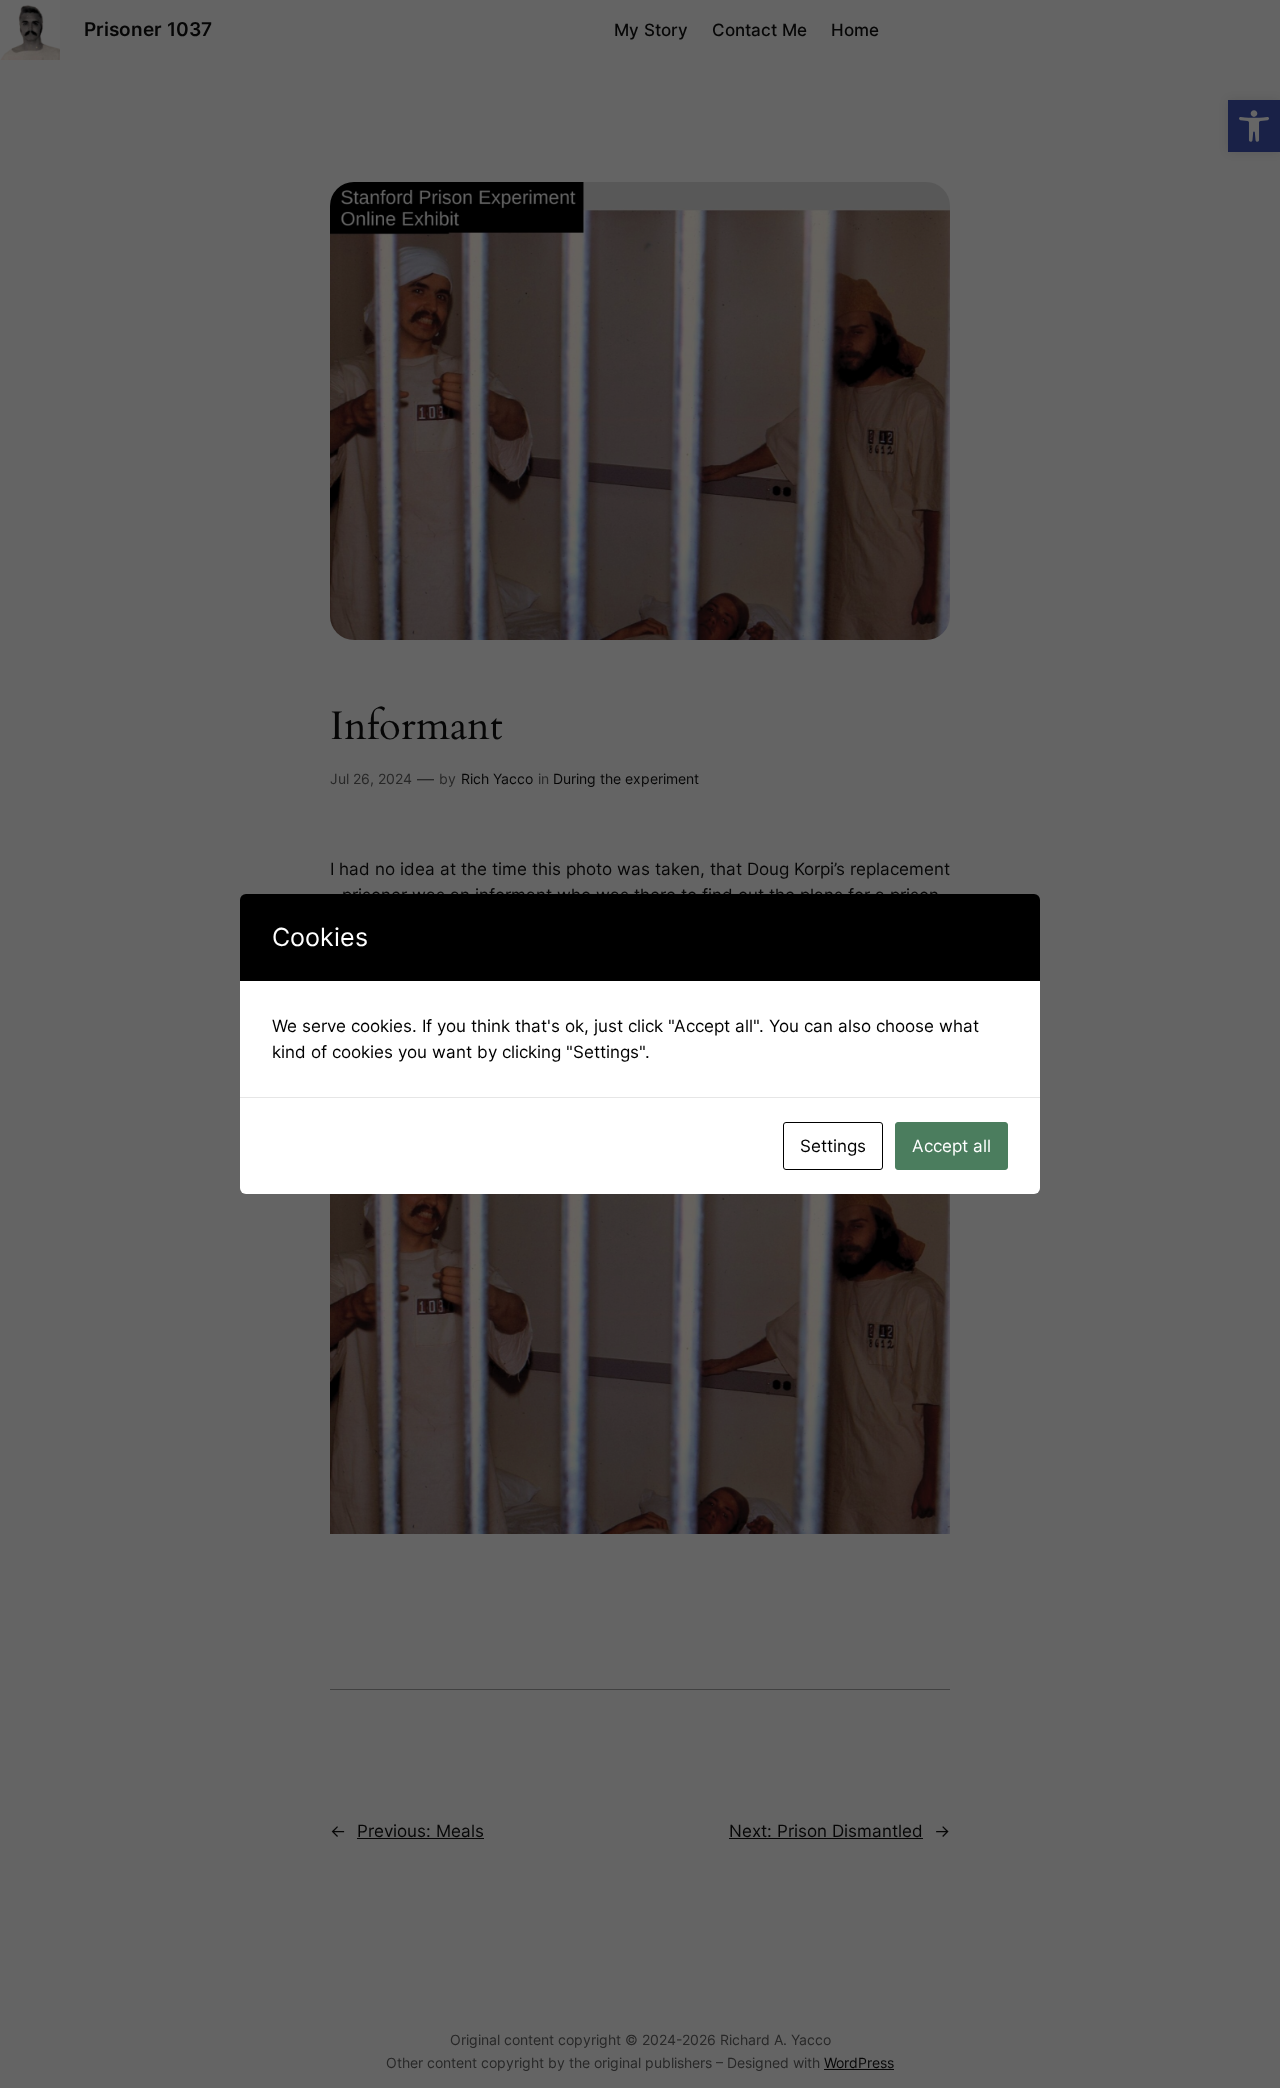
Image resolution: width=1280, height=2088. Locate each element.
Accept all (951, 1146)
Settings (833, 1146)
